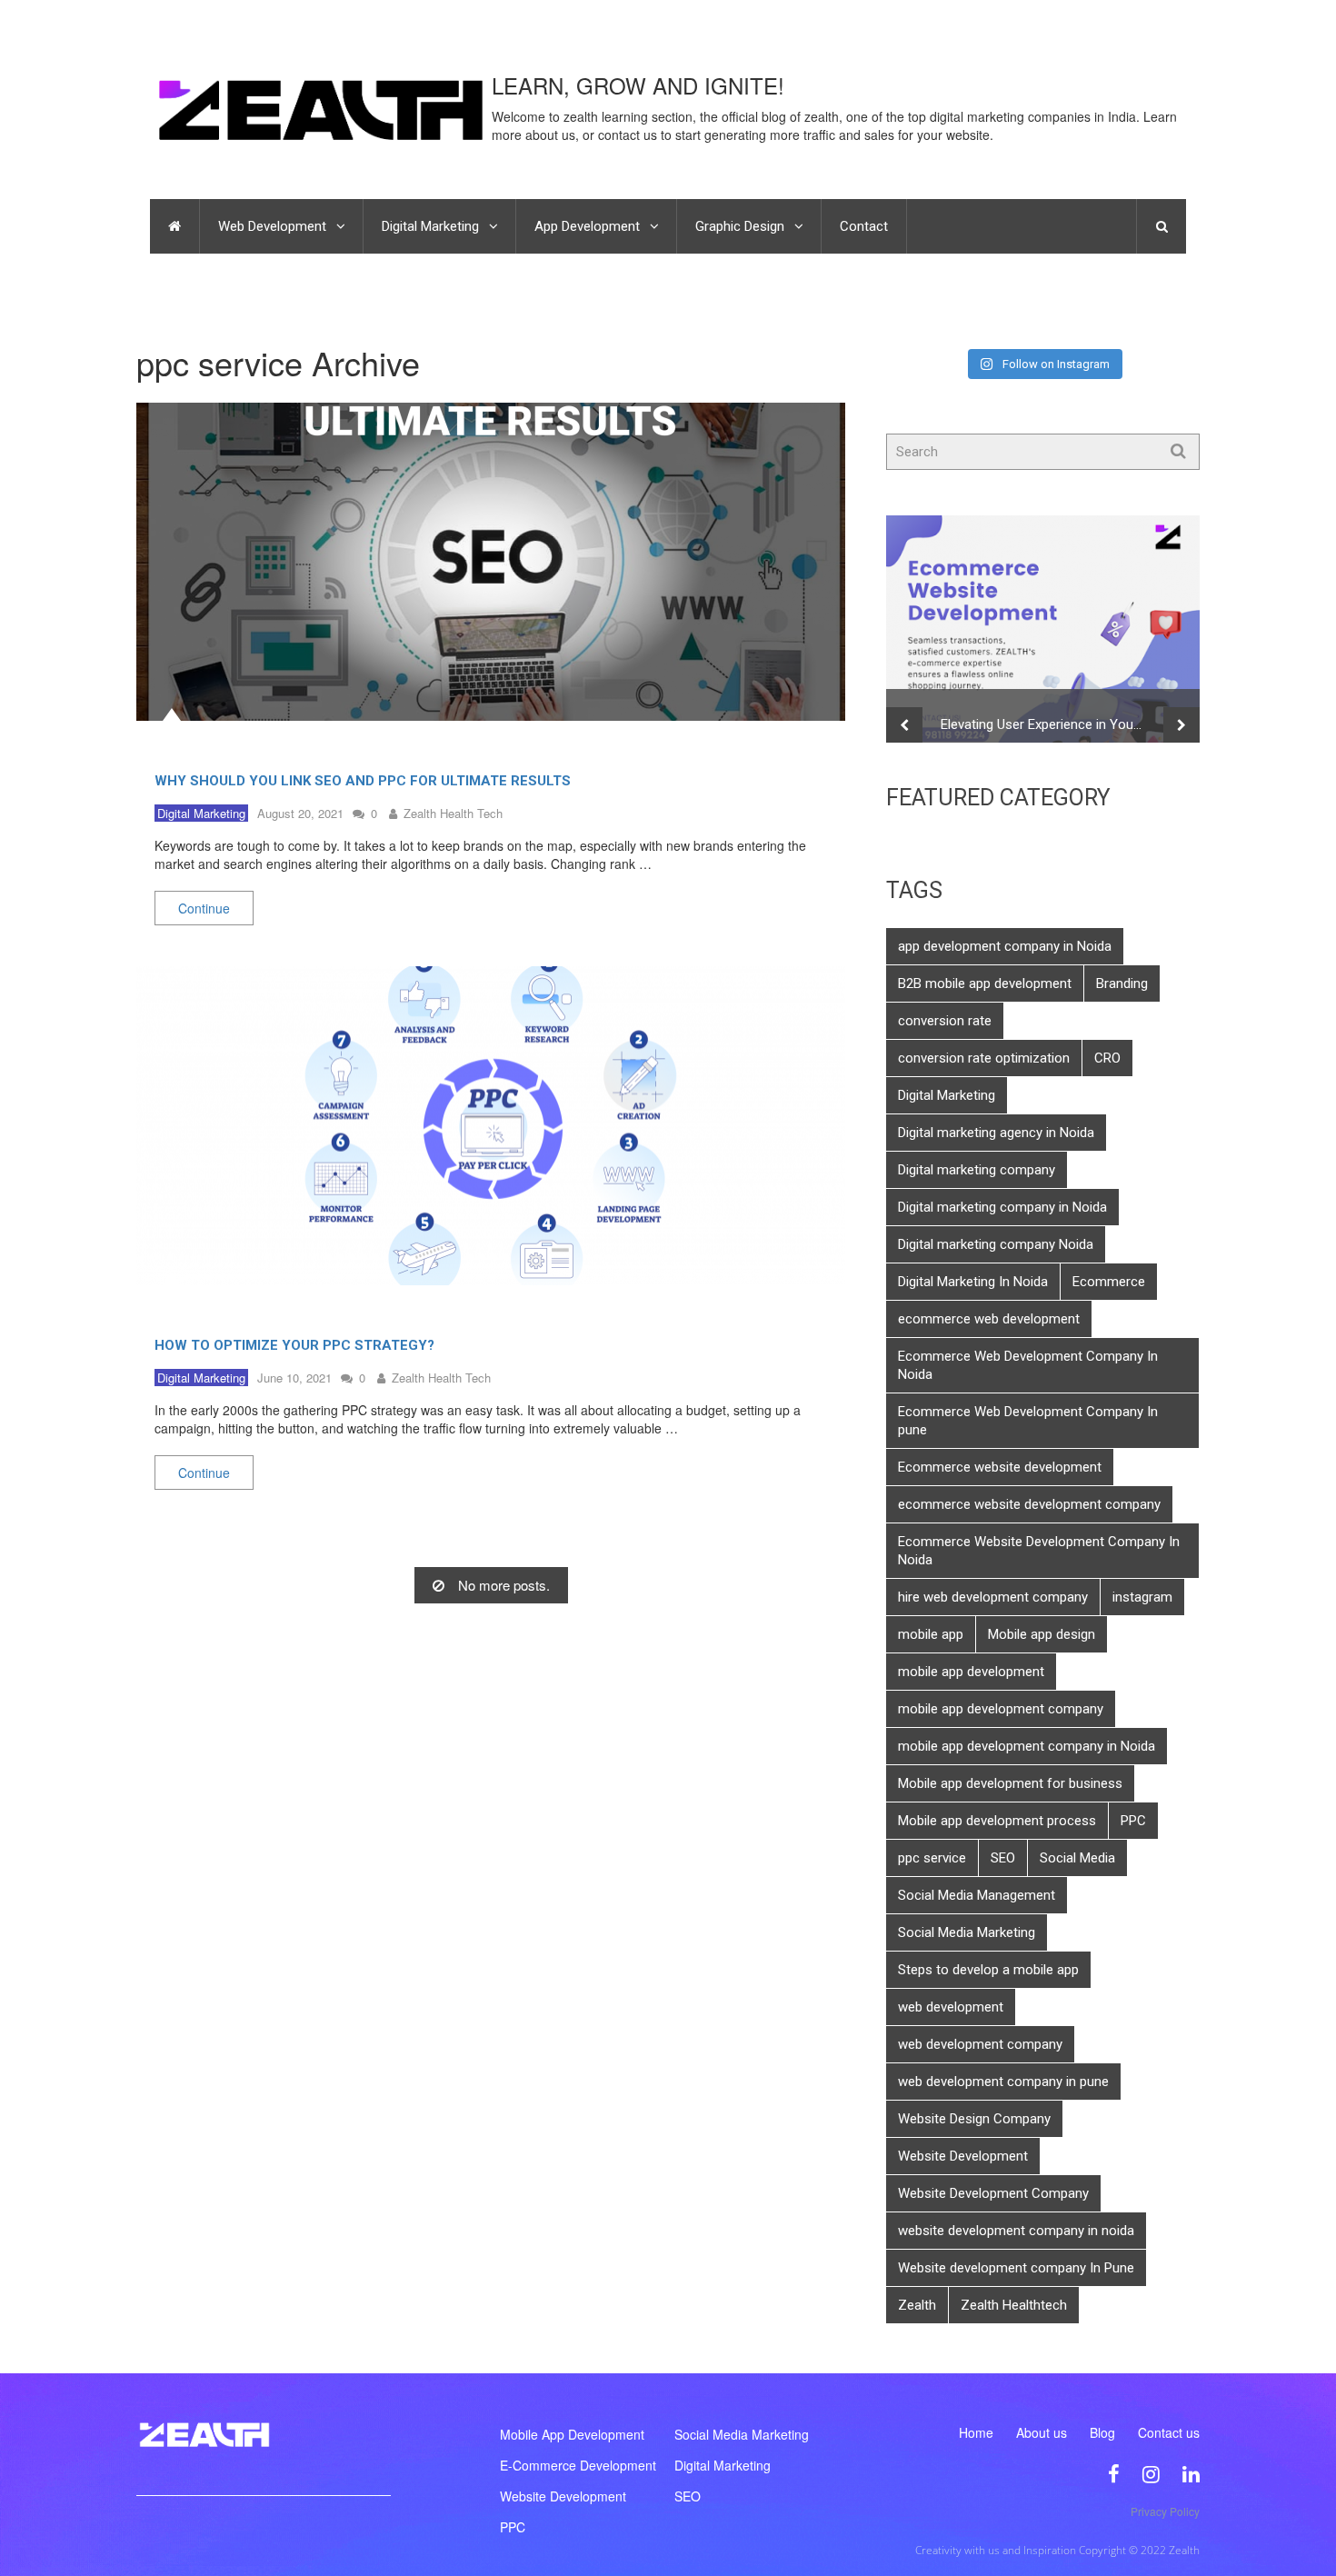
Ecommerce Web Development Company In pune (1028, 1421)
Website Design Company (974, 2119)
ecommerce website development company (1029, 1504)
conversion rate (945, 1021)
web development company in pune (1003, 2082)
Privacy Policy (1165, 2511)
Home (976, 2432)
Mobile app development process (997, 1821)
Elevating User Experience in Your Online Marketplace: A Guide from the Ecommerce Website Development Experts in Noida (1052, 724)
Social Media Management (977, 1895)
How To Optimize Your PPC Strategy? (294, 1345)
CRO (1107, 1058)
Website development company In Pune (1016, 2268)
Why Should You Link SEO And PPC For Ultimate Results (363, 781)
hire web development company (993, 1597)
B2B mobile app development (985, 983)
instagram (1142, 1597)
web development (951, 2007)
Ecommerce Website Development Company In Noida (1039, 1551)
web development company (980, 2044)
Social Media (1077, 1858)
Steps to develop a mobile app (988, 1970)
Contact (864, 226)
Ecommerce (1109, 1282)
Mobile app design (1042, 1634)
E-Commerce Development (578, 2465)
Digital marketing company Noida (996, 1244)
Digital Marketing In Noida (973, 1282)
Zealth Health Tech (453, 813)
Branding (1122, 983)
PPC (1133, 1821)
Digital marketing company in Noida (1002, 1207)
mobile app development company (1001, 1709)
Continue (204, 908)
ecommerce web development (989, 1319)
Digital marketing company (977, 1170)
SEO (1003, 1858)
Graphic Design (740, 226)
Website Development (963, 2156)
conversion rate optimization (984, 1058)
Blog (1102, 2432)
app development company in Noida (1005, 946)
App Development (587, 226)
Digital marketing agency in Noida (996, 1133)
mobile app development (971, 1672)
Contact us (1169, 2432)
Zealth (917, 2305)
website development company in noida (1016, 2231)
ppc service (932, 1858)
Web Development (272, 226)
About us (1042, 2432)
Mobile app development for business (1010, 1783)
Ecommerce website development (1000, 1467)
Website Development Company (993, 2193)
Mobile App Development (572, 2434)
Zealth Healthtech (1014, 2305)
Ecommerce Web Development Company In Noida (1028, 1365)
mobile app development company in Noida (1027, 1746)
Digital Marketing (430, 226)
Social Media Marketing (967, 1932)
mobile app (931, 1634)
